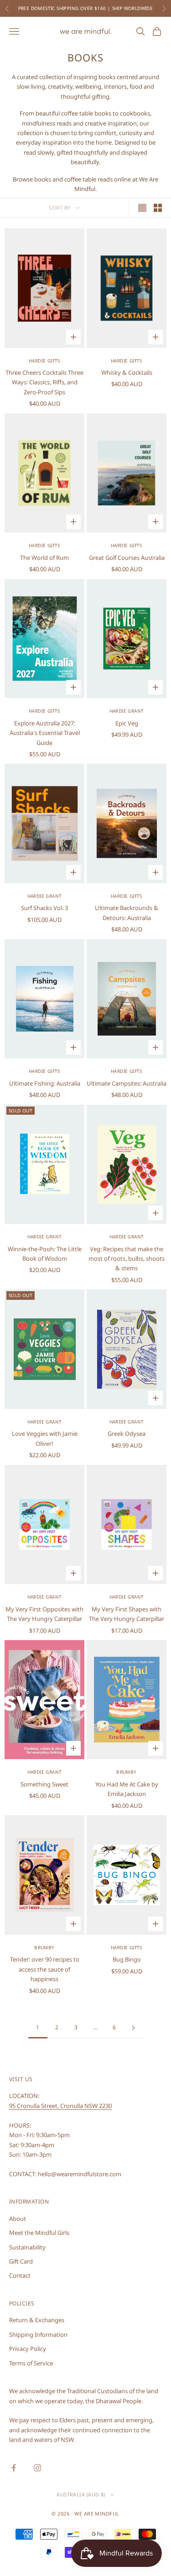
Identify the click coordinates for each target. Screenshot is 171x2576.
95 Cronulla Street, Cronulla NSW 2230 (60, 2106)
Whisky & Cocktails (127, 372)
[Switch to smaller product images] (158, 208)
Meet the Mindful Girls (39, 2233)
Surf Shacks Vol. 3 (44, 908)
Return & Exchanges (37, 2320)
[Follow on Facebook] (14, 2468)
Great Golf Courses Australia (127, 558)
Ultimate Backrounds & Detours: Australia (127, 913)
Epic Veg (127, 723)
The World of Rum (44, 558)
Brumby (126, 1772)
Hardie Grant (127, 711)
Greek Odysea (127, 1434)
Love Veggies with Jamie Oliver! (45, 1438)
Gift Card (21, 2261)
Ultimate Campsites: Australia (127, 1083)
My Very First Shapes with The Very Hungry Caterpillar (127, 1614)
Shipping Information (38, 2334)
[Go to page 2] (134, 2028)
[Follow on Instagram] (37, 2468)
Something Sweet (44, 1784)
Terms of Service (31, 2363)
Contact (20, 2275)
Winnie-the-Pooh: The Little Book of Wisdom (45, 1254)
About (18, 2219)
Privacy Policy (28, 2349)
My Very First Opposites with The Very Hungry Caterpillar (44, 1614)
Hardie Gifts (44, 361)
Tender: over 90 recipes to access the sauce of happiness (45, 1969)
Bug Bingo (127, 1959)
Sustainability (27, 2247)
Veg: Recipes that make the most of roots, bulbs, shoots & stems (127, 1259)
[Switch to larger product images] (142, 208)
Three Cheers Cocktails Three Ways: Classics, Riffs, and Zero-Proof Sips (44, 382)
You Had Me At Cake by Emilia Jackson (127, 1789)
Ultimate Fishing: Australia (45, 1083)
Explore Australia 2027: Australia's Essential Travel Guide (45, 733)
